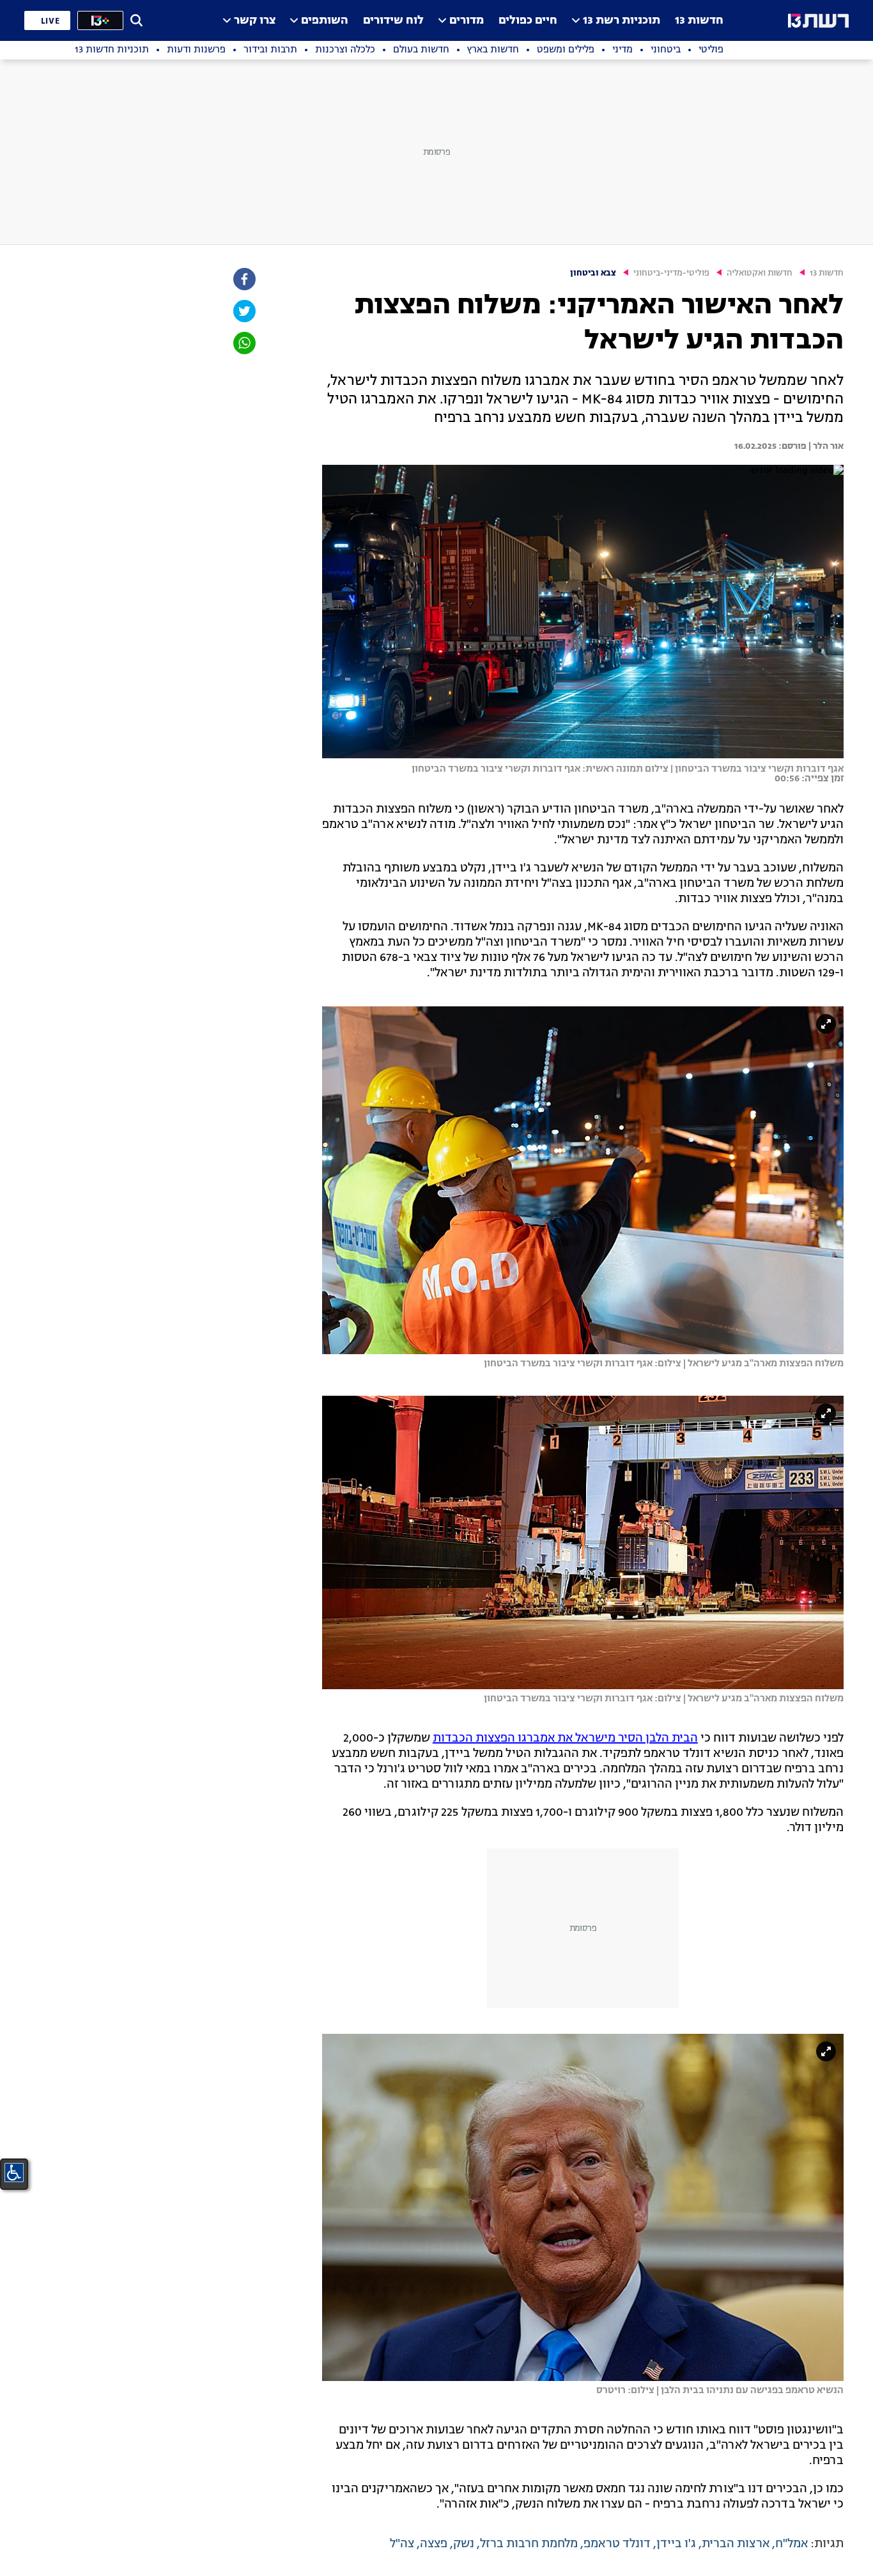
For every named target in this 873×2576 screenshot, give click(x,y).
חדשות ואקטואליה (760, 273)
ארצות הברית (736, 2544)
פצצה (434, 2544)
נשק (464, 2544)
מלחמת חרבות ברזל (529, 2544)
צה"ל (402, 2544)
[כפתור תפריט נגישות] (14, 2173)
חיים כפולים (528, 21)
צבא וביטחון (593, 273)
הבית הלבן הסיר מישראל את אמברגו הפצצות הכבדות (565, 1738)
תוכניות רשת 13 (622, 21)
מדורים (467, 21)
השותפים (325, 21)
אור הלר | (825, 446)
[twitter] (243, 311)
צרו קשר (255, 21)
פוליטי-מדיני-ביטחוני (671, 273)
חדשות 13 (699, 21)
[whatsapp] (243, 343)
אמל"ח (792, 2544)
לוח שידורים (393, 21)
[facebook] (243, 279)
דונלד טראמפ (617, 2544)
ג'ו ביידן (676, 2544)
